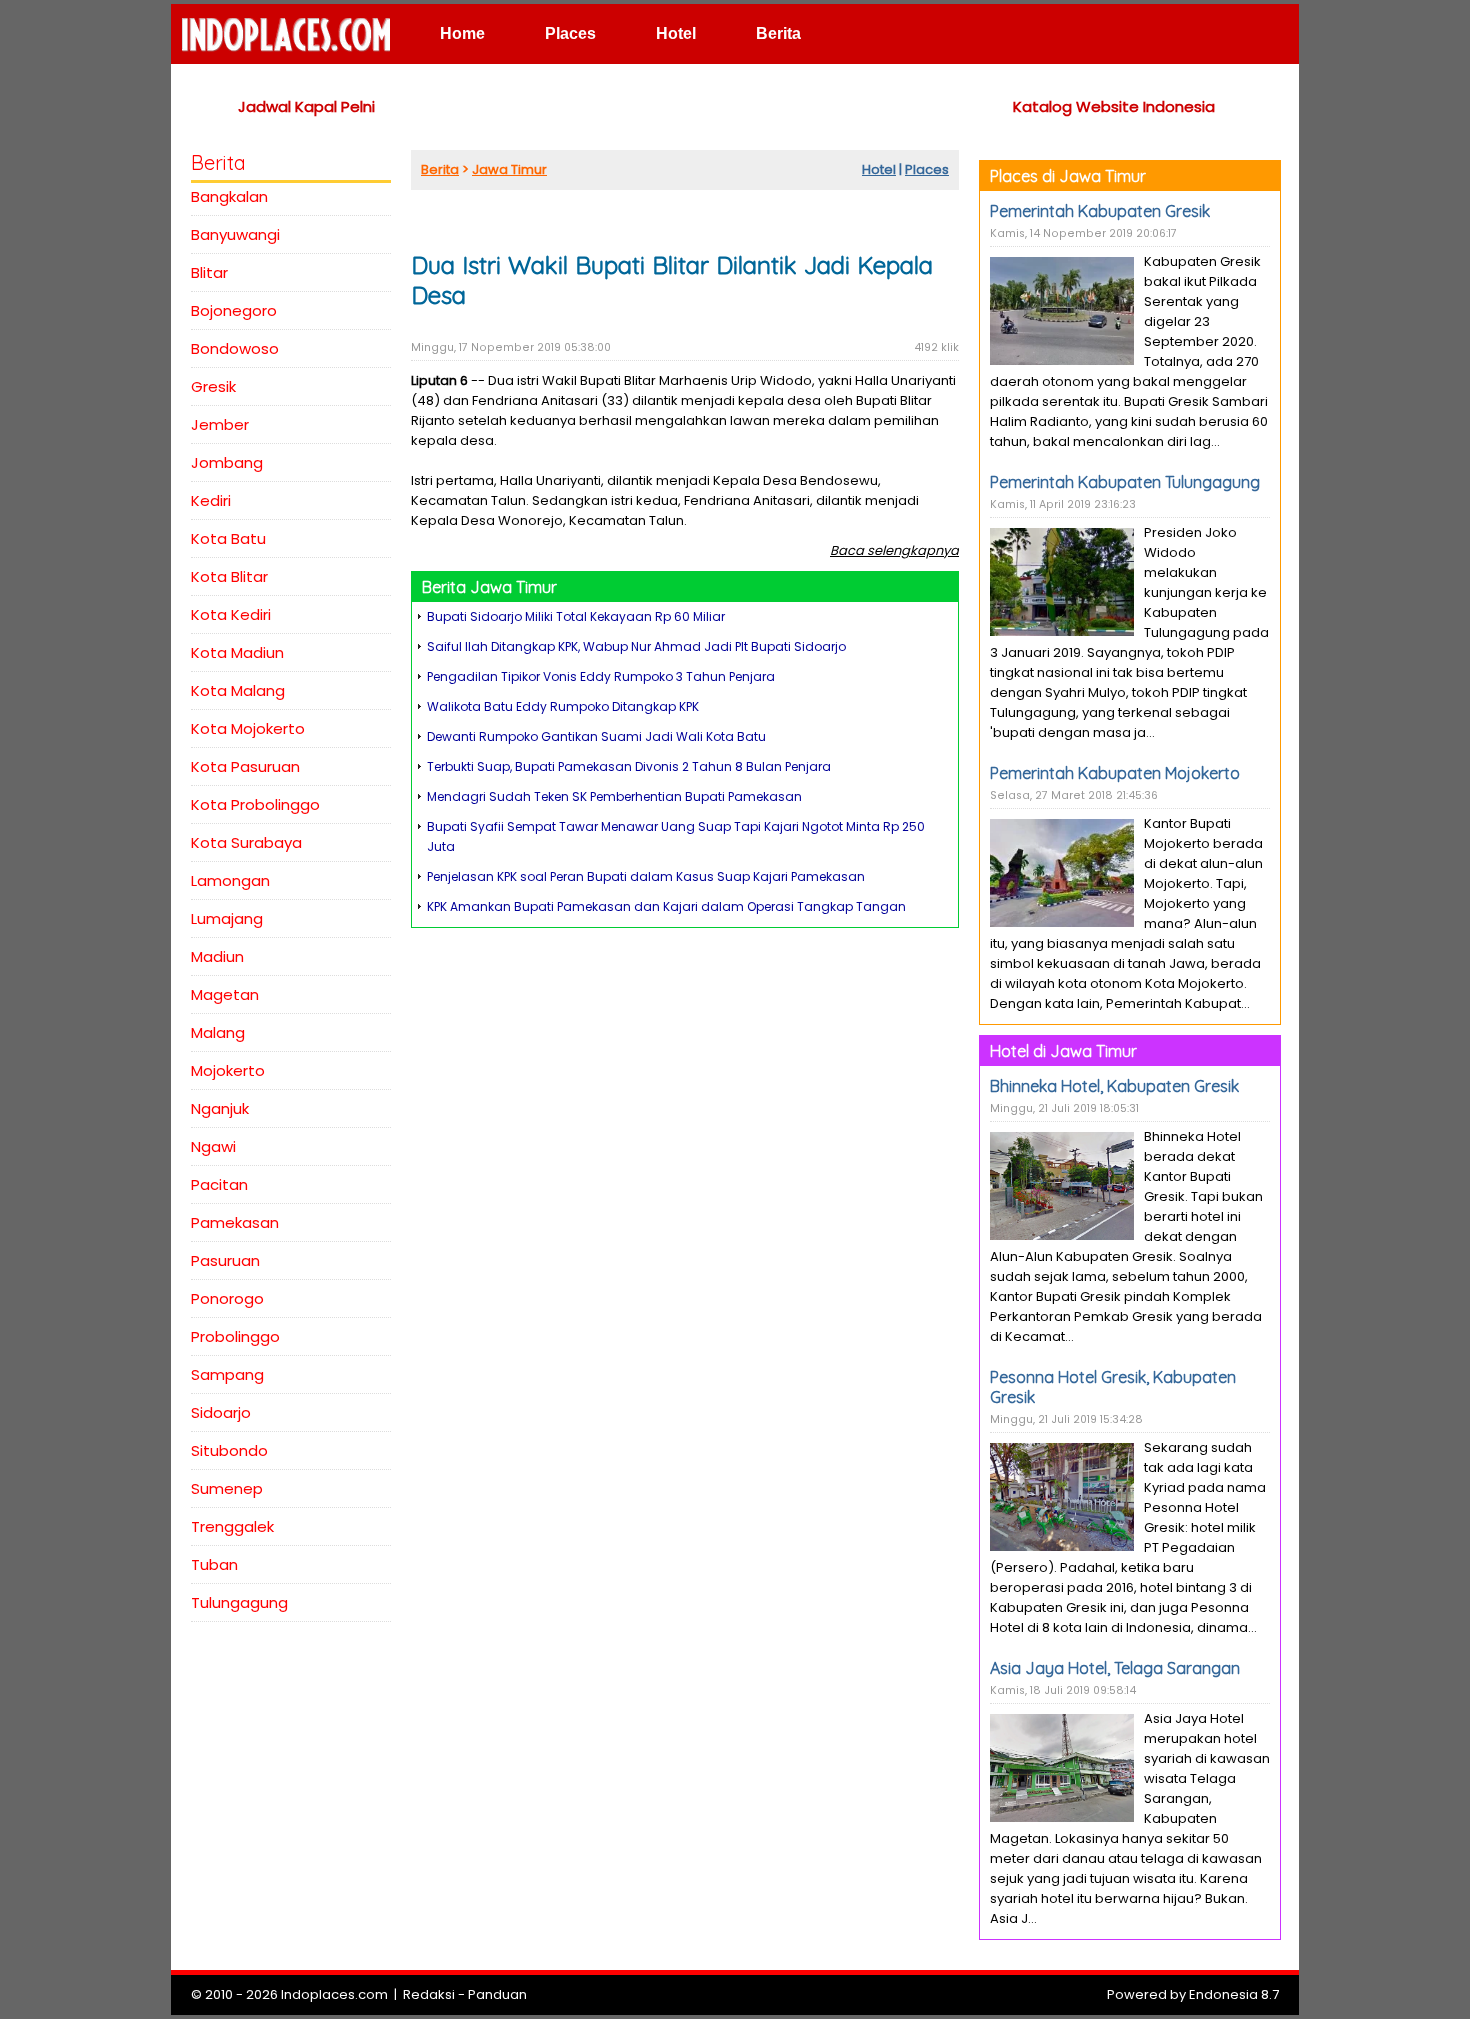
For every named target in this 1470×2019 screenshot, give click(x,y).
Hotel (676, 33)
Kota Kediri (231, 614)
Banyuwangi (235, 234)
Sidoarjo (221, 1412)
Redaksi (429, 1994)
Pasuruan (225, 1260)
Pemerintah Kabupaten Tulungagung (1125, 482)
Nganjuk (220, 1108)
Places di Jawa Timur (1068, 176)
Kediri (211, 500)
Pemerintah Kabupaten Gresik (1100, 211)
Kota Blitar (229, 576)
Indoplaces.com (334, 1994)
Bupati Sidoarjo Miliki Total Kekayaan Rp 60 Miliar (576, 616)
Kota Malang (238, 690)
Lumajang (227, 918)
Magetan (225, 994)
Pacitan (219, 1184)
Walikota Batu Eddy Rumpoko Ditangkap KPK (563, 706)
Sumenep (227, 1488)
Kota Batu (228, 538)
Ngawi (213, 1146)
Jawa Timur (509, 169)
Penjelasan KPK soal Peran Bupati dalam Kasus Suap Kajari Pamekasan (646, 876)
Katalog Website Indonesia (1114, 106)
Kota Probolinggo (255, 804)
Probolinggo (235, 1336)
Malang (218, 1032)
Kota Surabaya (246, 842)
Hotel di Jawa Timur (1063, 1051)
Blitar (209, 272)
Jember (220, 424)
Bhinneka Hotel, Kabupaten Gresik (1114, 1086)
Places (570, 33)
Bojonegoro (234, 310)
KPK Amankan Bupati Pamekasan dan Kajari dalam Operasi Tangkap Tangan (666, 906)
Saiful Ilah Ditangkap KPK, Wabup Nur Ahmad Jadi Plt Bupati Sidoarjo (636, 646)
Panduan (497, 1994)
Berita (778, 33)
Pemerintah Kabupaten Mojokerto (1115, 773)
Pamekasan (235, 1222)
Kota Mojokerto (248, 728)
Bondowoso (235, 348)
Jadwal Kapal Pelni (306, 106)
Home (462, 33)
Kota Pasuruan (245, 766)
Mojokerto (228, 1070)
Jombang (227, 462)
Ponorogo (227, 1298)
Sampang (227, 1374)
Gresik (213, 386)
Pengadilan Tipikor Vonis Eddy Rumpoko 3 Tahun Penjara (601, 676)
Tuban (214, 1564)
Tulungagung (239, 1602)
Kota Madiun (237, 652)
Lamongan (230, 880)
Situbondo (229, 1450)
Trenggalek (232, 1526)
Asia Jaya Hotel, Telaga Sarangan (1115, 1668)
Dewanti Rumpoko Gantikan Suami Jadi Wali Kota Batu (596, 736)
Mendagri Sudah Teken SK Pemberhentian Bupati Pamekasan (614, 796)
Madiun (217, 956)
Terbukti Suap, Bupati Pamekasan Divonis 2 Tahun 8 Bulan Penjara (629, 766)
